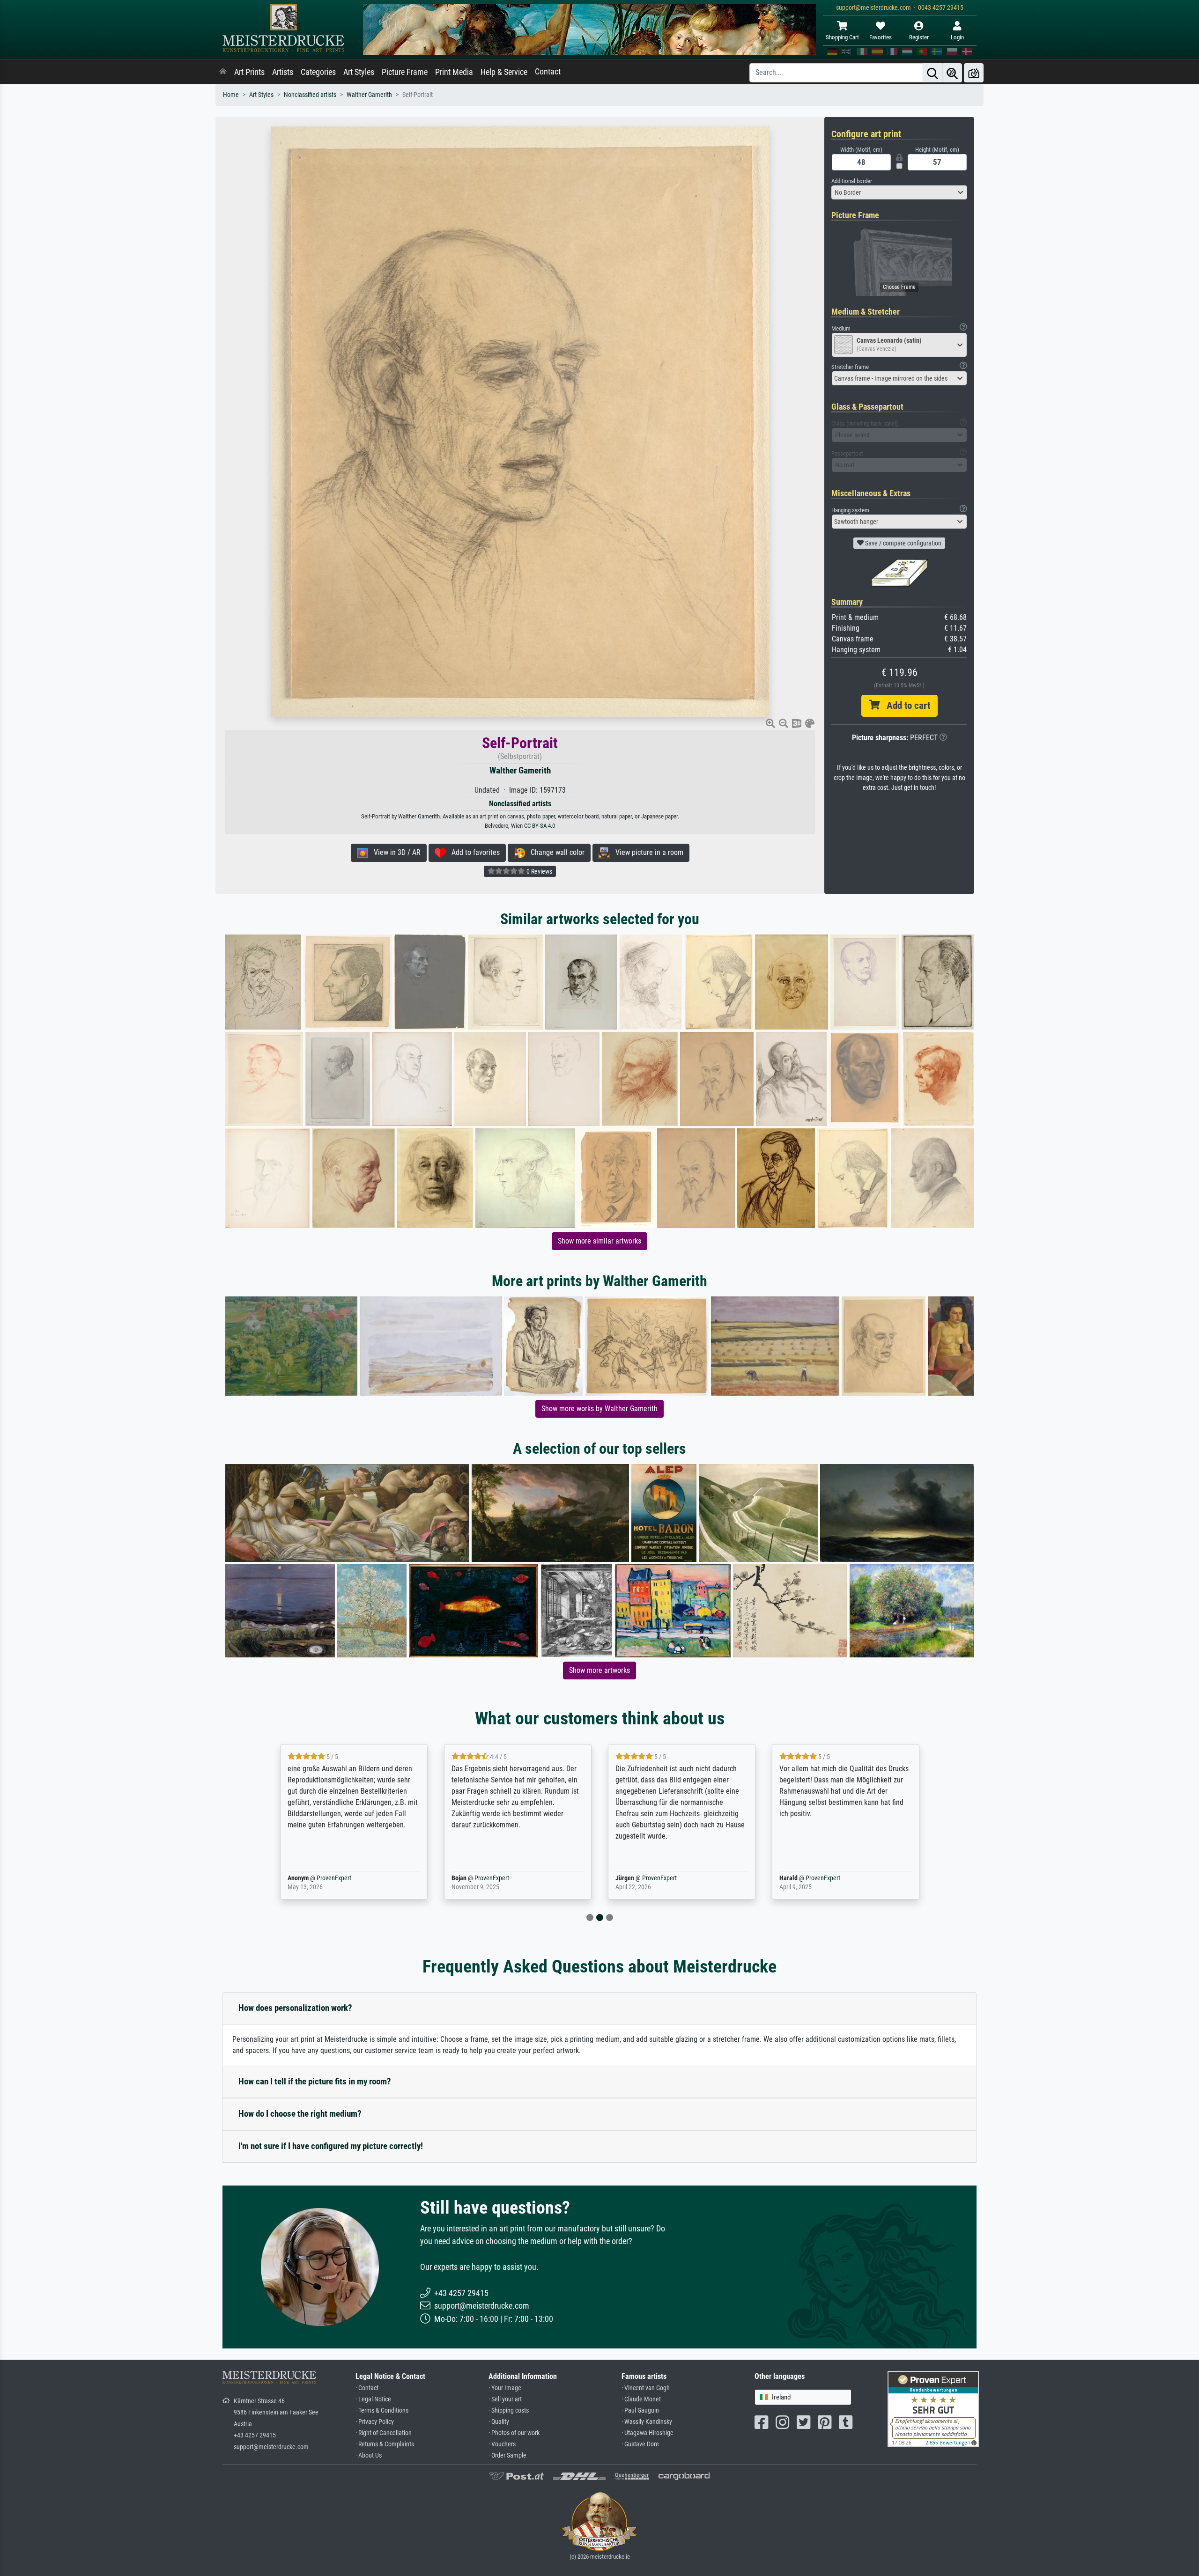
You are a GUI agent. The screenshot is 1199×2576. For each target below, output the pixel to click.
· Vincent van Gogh (646, 2388)
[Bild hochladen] (974, 73)
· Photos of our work (514, 2433)
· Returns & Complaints (385, 2444)
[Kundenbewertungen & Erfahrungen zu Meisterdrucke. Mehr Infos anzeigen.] (933, 2408)
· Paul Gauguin (640, 2410)
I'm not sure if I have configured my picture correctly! (331, 2146)
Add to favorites (473, 852)
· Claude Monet (641, 2399)
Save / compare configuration (903, 543)
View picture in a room (647, 852)
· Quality (499, 2422)
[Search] (933, 73)
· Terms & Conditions (382, 2410)
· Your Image (505, 2388)
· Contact (367, 2388)
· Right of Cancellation (384, 2433)
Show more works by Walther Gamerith (599, 1409)
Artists (283, 72)
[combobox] (899, 192)
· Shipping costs (509, 2410)
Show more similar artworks (599, 1241)
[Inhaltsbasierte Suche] (952, 73)
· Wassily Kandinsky (647, 2422)
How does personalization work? (295, 2008)
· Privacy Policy (375, 2422)
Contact (548, 72)
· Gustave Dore (640, 2444)
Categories (318, 72)
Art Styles (359, 72)
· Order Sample (507, 2455)
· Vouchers (502, 2444)
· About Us (369, 2455)
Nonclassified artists (310, 95)
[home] (223, 72)
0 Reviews (539, 871)
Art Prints (249, 72)
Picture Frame (405, 72)
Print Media (454, 72)
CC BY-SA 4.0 (540, 826)
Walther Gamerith (369, 95)
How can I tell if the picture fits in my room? (315, 2081)
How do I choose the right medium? (300, 2114)
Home (231, 95)
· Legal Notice (373, 2399)
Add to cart (905, 706)
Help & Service (504, 72)
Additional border (852, 181)
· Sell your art (505, 2399)
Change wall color (555, 852)
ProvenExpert (332, 1878)
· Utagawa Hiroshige (648, 2433)
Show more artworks (599, 1670)
